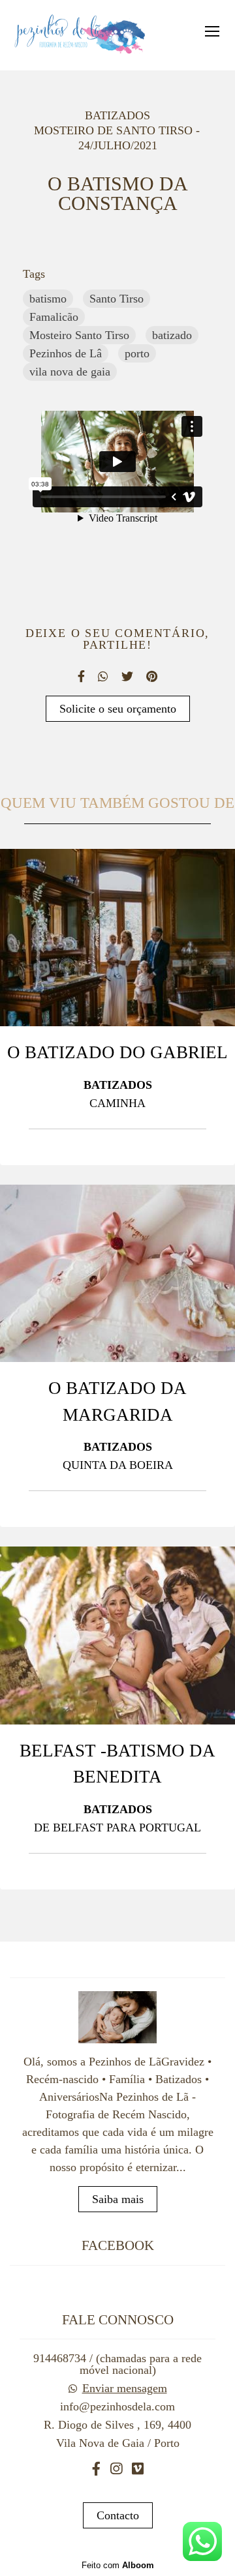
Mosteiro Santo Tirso (79, 335)
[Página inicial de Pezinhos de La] (79, 35)
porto (137, 353)
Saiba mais (118, 2199)
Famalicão (54, 317)
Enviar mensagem (125, 2388)
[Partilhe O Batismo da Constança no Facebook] (81, 676)
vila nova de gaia (70, 372)
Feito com (118, 2565)
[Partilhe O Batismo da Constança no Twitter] (127, 676)
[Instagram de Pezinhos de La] (116, 2469)
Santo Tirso (117, 299)
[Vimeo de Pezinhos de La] (138, 2469)
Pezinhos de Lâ (66, 353)
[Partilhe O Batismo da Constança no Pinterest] (152, 676)
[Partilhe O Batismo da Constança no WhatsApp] (103, 676)
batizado (172, 335)
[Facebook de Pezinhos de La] (96, 2469)
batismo (48, 299)
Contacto (118, 2515)
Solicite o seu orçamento (118, 709)
